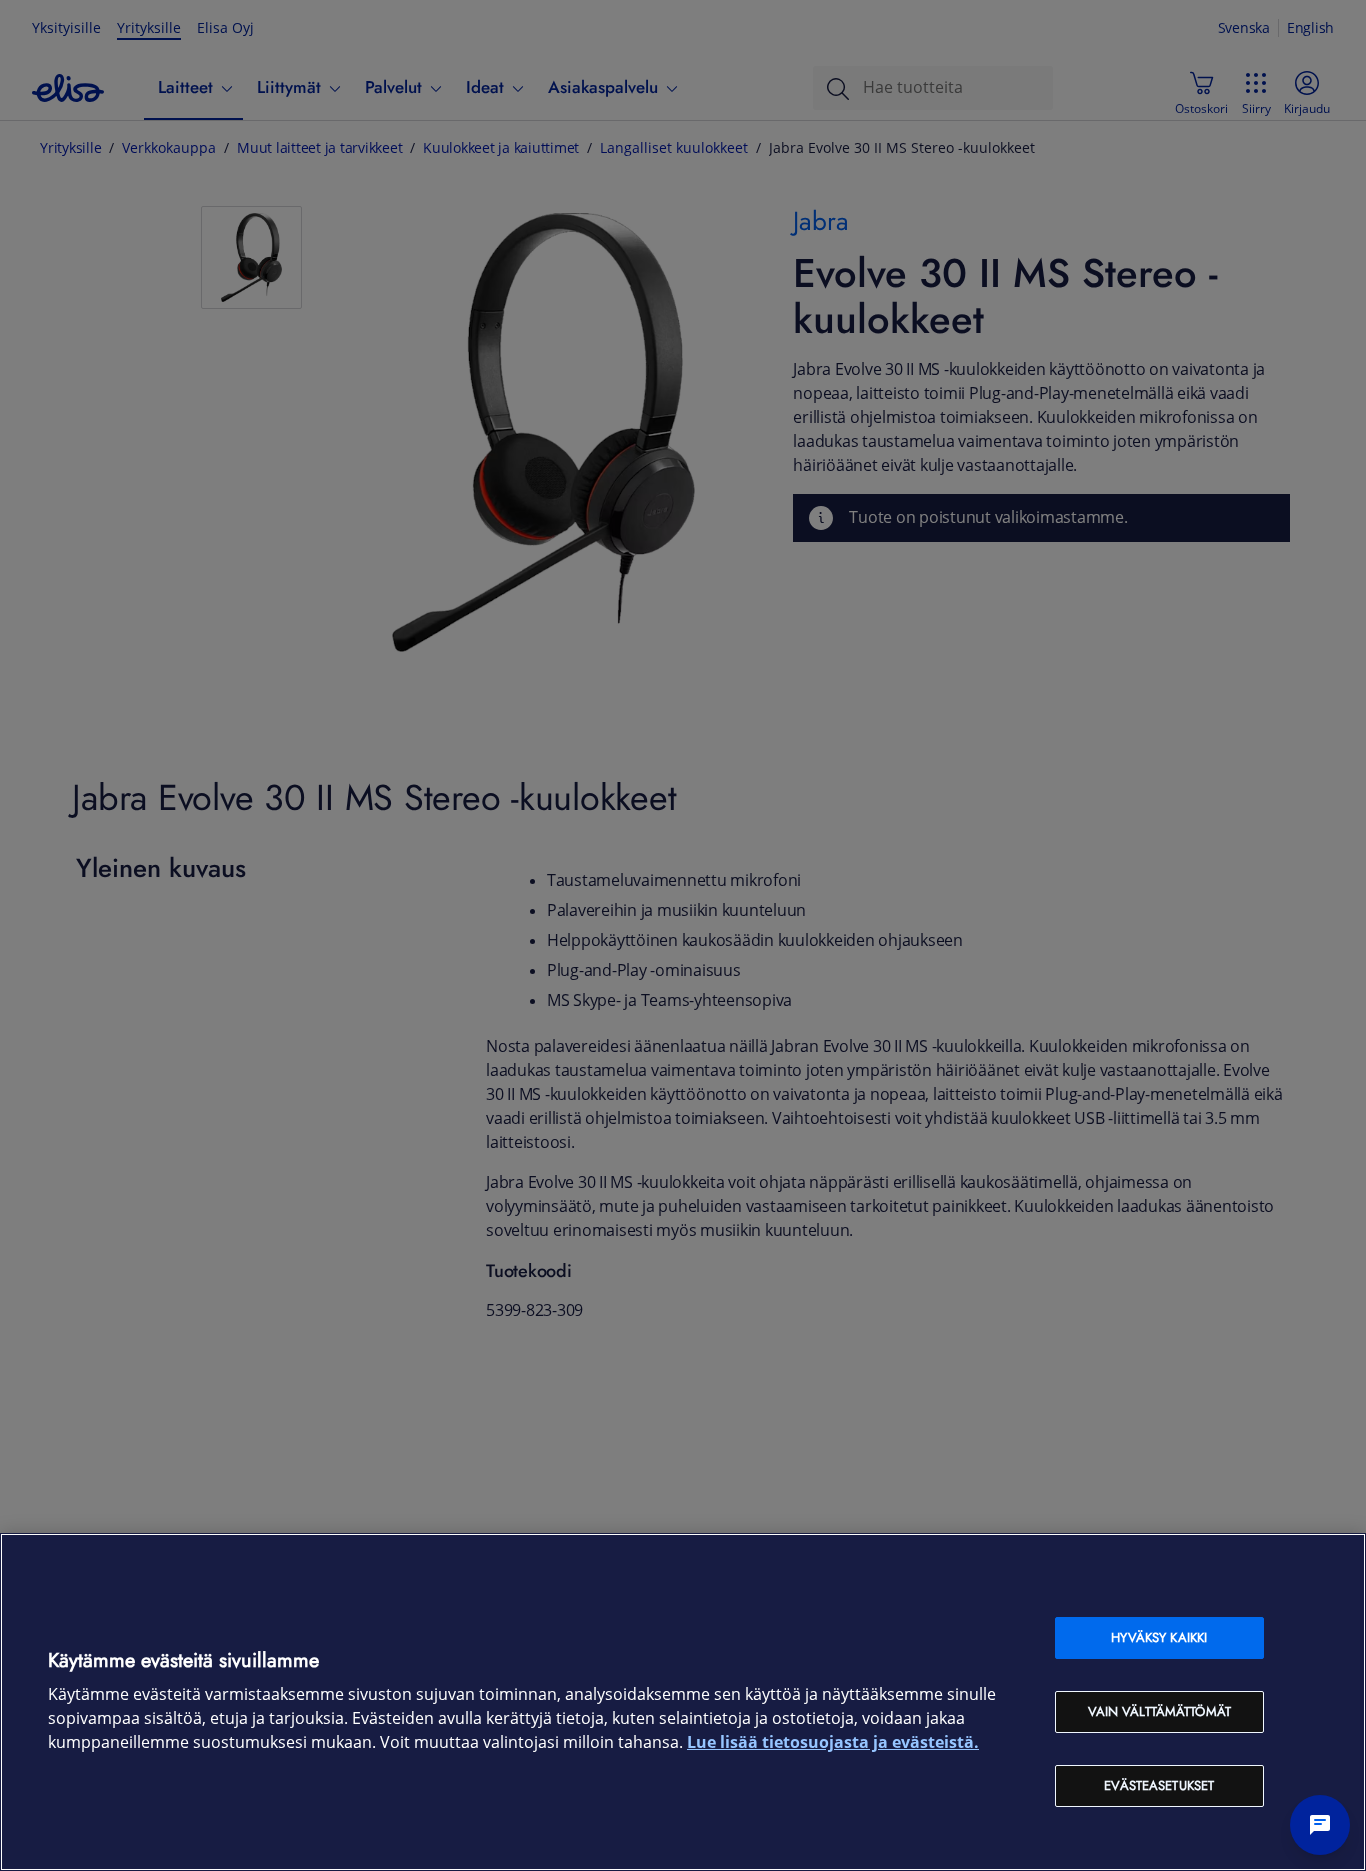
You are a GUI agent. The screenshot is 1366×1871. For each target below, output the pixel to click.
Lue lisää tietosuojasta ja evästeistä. (833, 1742)
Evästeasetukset (1159, 1785)
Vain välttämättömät (1159, 1711)
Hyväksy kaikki (1159, 1637)
